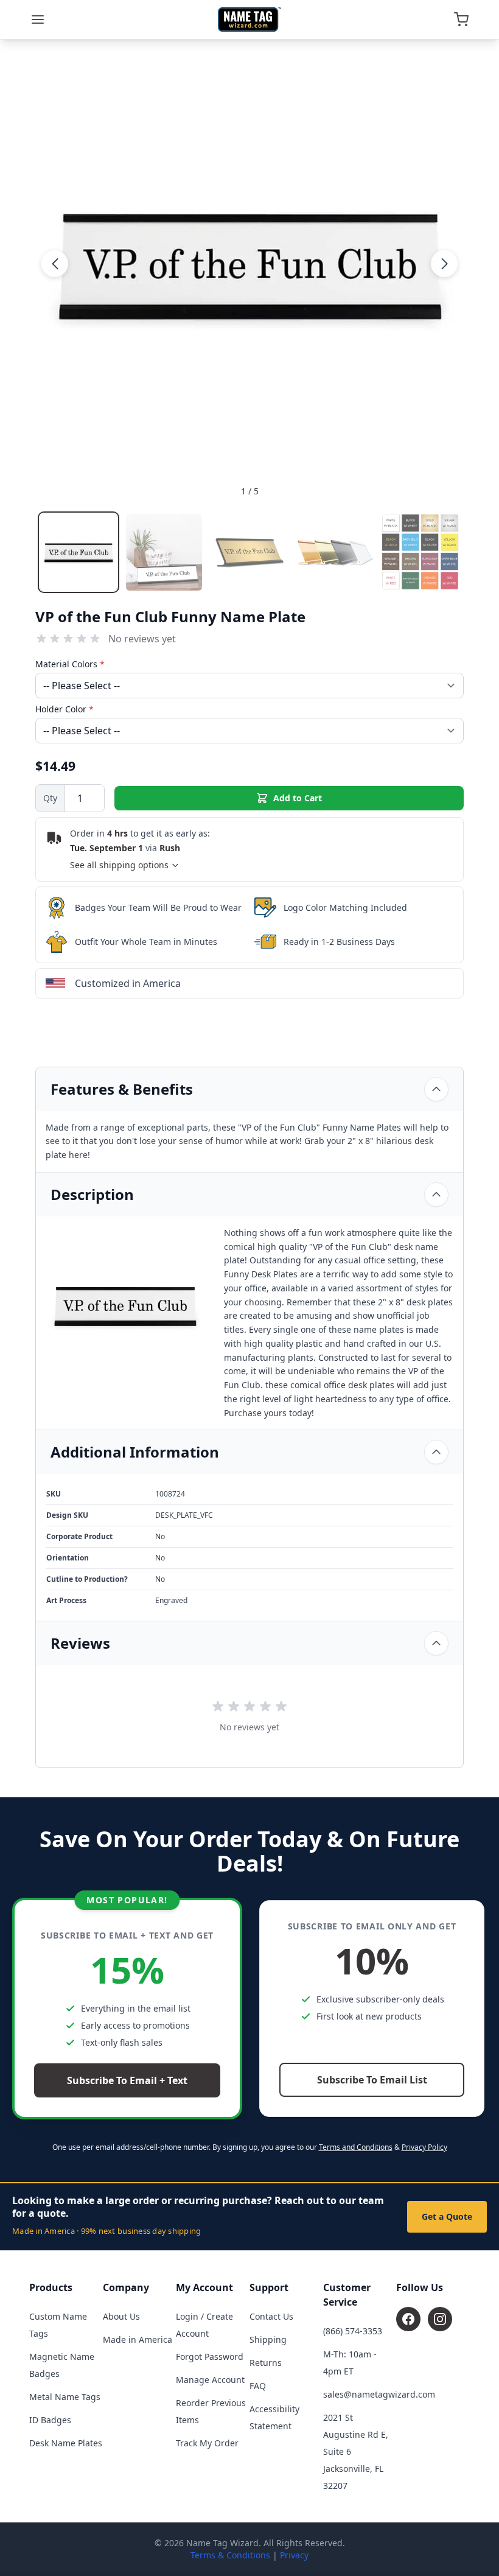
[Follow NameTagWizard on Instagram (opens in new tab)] (440, 2319)
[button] (55, 264)
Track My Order (207, 2443)
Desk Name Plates (66, 2443)
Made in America (138, 2339)
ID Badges (50, 2420)
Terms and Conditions (356, 2147)
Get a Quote (447, 2216)
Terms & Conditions (230, 2555)
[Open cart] (461, 19)
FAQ (258, 2386)
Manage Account (210, 2380)
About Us (121, 2316)
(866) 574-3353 (353, 2331)
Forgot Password (210, 2357)
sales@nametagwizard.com (379, 2394)
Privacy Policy (424, 2147)
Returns (266, 2363)
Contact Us (271, 2316)
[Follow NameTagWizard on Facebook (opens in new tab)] (408, 2319)
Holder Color (65, 709)
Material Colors (70, 664)
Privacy (294, 2555)
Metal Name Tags (65, 2397)
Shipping (268, 2339)
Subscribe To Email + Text (127, 2080)
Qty (50, 798)
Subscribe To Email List (372, 2080)
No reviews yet (142, 639)
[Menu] (38, 19)
